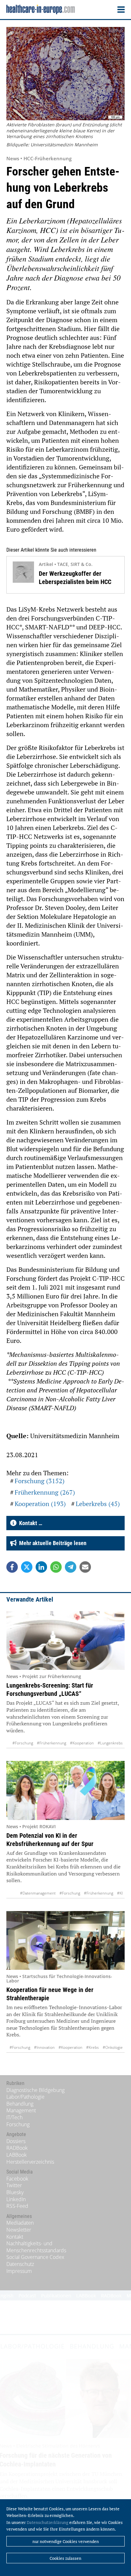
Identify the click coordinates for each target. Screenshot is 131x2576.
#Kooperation (82, 1743)
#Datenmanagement (38, 1893)
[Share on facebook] (12, 1567)
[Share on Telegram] (71, 1567)
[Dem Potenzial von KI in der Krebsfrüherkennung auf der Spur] (65, 1790)
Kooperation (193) (40, 1504)
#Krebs (93, 2047)
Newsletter (19, 2230)
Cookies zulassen (65, 2558)
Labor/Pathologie (25, 2097)
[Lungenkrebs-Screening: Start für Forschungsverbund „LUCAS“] (65, 1640)
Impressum (19, 2271)
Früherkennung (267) (45, 1492)
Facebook (17, 2179)
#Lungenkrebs (110, 1743)
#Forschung (23, 1743)
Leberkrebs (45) (98, 1504)
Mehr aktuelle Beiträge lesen (52, 1543)
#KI (120, 1893)
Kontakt (15, 2237)
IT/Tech (14, 2117)
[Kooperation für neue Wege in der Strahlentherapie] (65, 1940)
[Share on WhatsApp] (56, 1567)
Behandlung (20, 2104)
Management (21, 2110)
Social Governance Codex (35, 2257)
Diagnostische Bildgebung (35, 2090)
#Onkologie (113, 2047)
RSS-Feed (17, 2206)
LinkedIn (16, 2199)
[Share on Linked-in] (41, 1567)
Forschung (18, 2124)
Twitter (14, 2185)
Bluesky (15, 2192)
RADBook (17, 2148)
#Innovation (44, 2047)
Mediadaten (20, 2223)
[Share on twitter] (27, 1567)
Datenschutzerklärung (48, 2522)
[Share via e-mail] (85, 1567)
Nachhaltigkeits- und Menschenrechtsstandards (36, 2247)
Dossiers (16, 2141)
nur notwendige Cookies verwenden (66, 2541)
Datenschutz (20, 2264)
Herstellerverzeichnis (30, 2162)
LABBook (17, 2155)
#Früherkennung (52, 1743)
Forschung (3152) (40, 1481)
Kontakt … (29, 1523)
